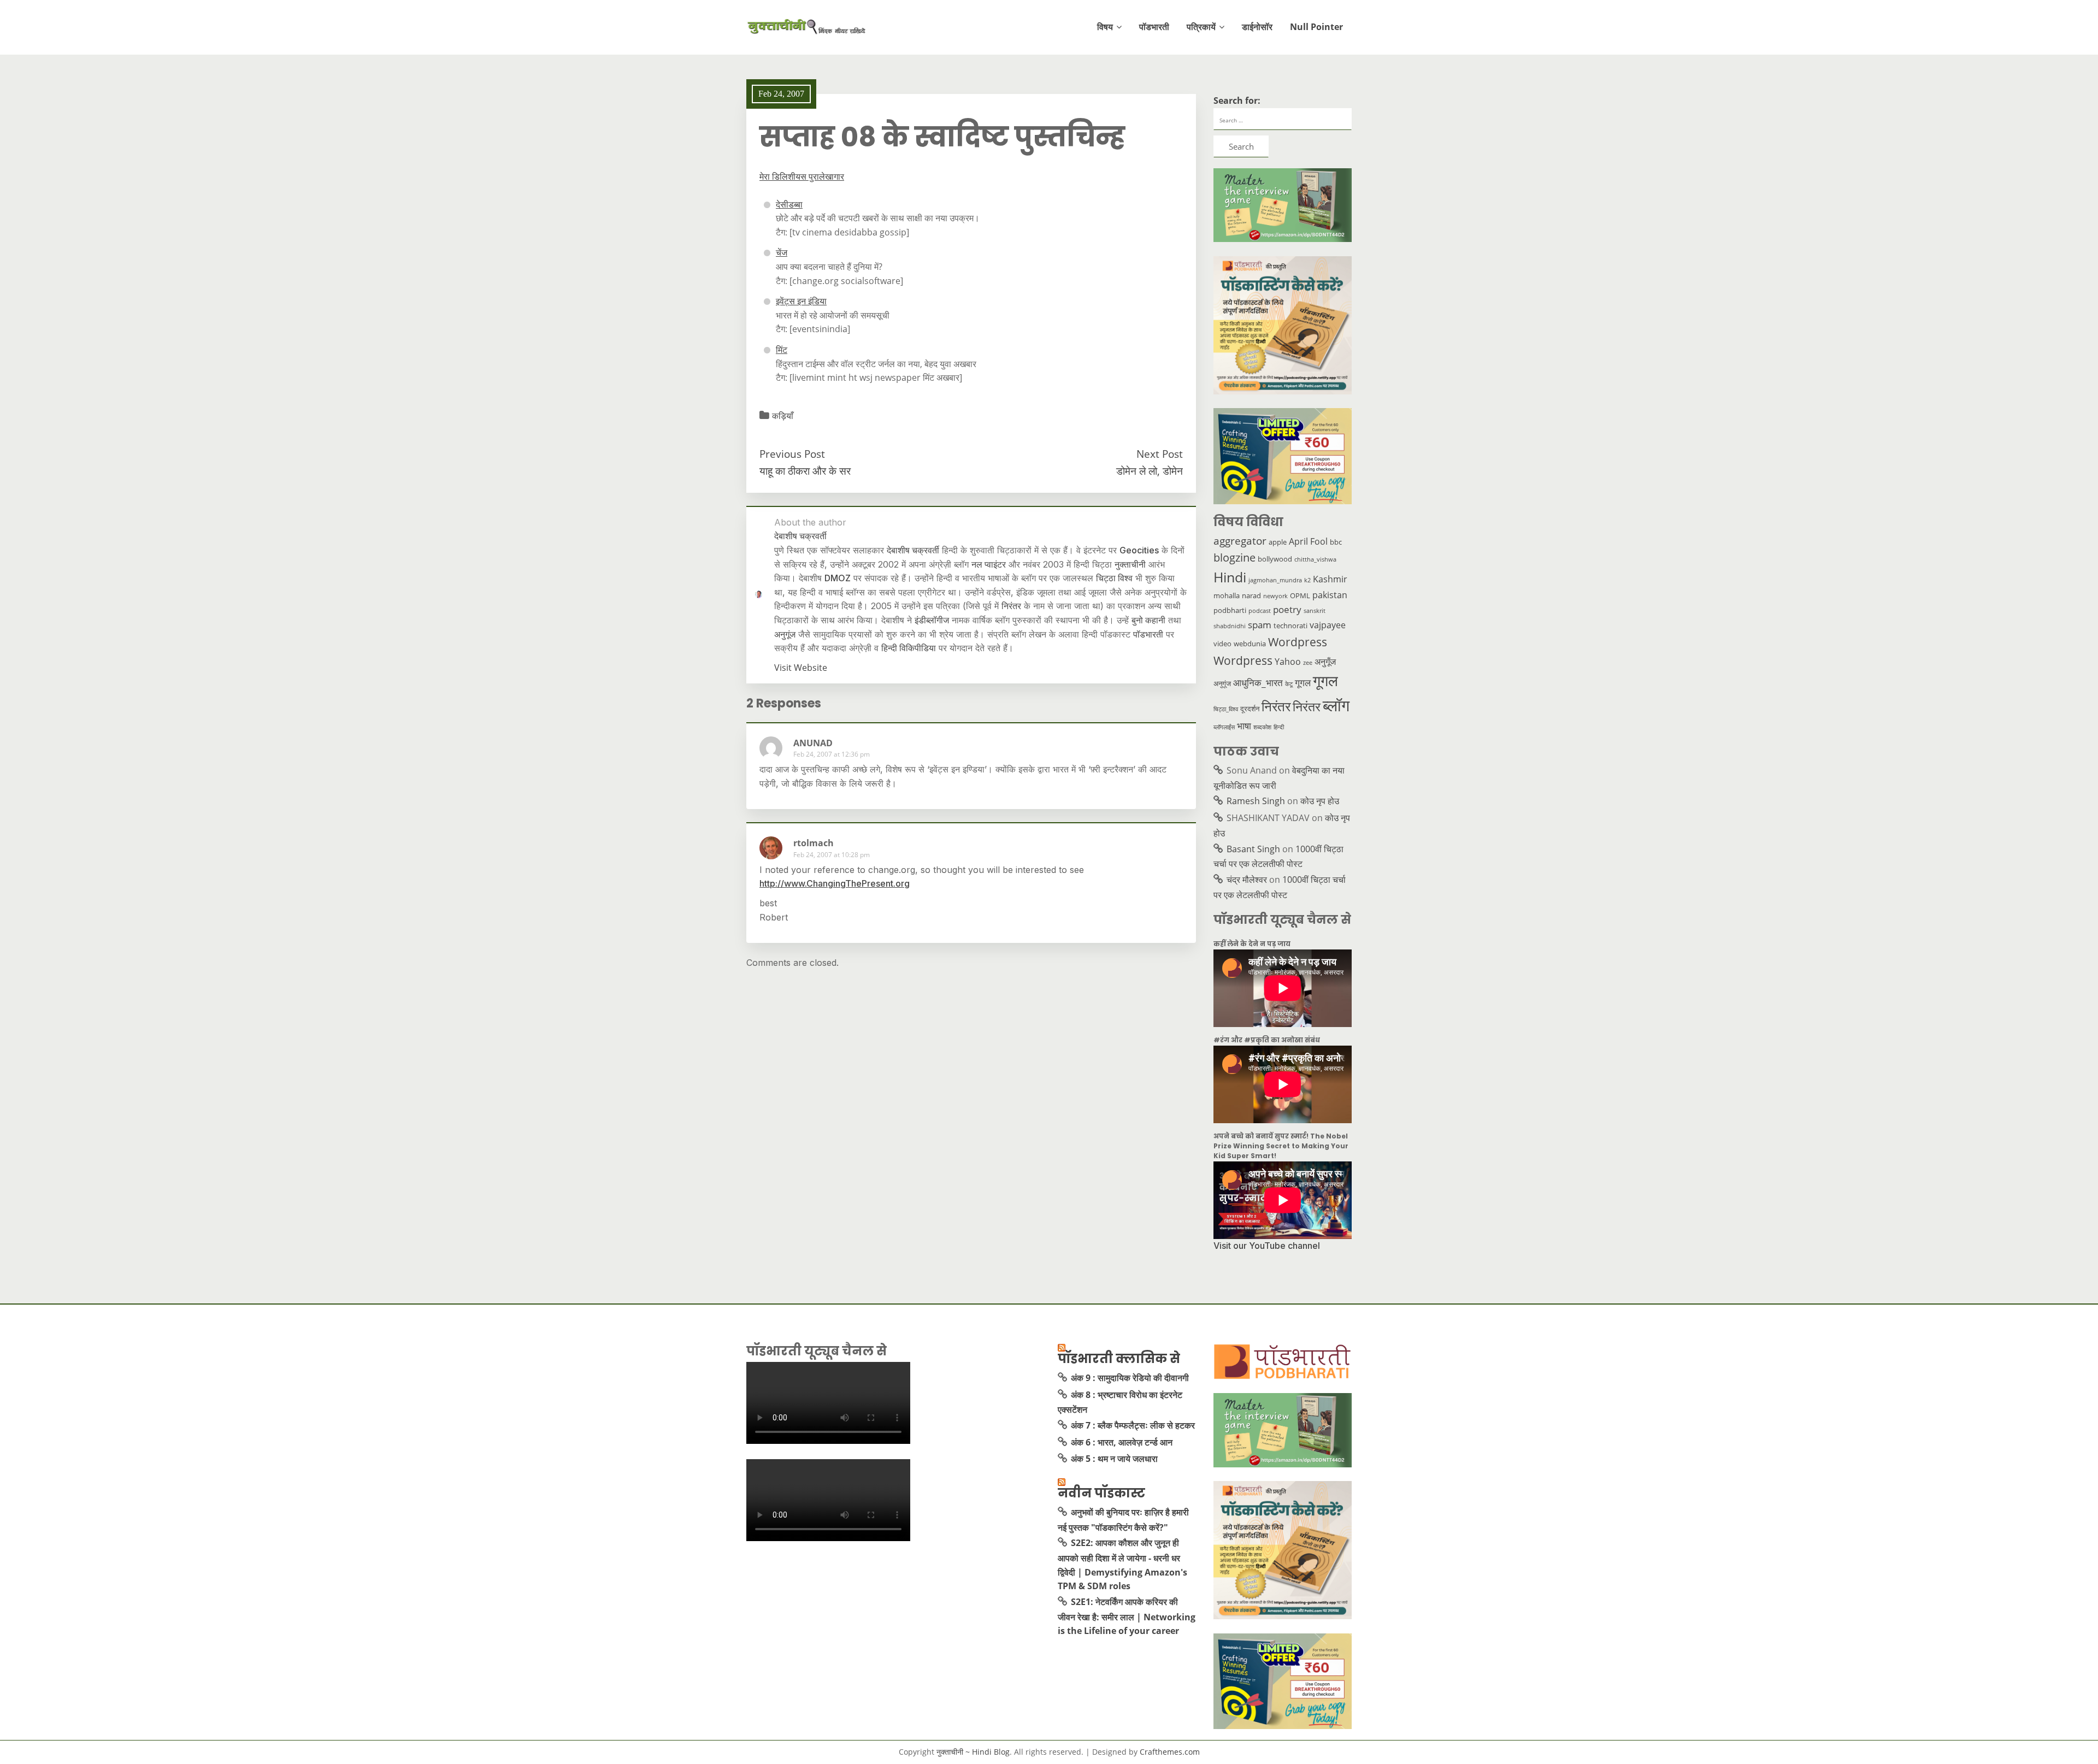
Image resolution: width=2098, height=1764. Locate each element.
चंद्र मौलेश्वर (1247, 880)
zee (1308, 663)
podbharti (1230, 610)
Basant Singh (1253, 849)
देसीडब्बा (789, 204)
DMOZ (838, 578)
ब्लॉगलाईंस (1224, 727)
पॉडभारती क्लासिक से (1119, 1359)
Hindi (1230, 577)
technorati (1290, 626)
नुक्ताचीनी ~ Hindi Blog (973, 1752)
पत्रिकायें (1201, 27)
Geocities (1139, 550)
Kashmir (1330, 579)
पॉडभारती (1154, 27)
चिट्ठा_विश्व (1226, 709)
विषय (1105, 27)
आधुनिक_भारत (1258, 682)
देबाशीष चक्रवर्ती (913, 550)
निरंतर (1011, 606)
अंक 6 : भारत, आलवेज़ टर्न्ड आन (1122, 1442)
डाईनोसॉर (1257, 27)
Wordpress (1298, 642)
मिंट (782, 350)
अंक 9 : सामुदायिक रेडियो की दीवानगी (1130, 1378)
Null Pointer (1316, 27)
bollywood (1275, 559)
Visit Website (801, 668)
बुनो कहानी (1148, 620)
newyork (1275, 596)
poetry (1287, 609)
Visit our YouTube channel (1267, 1246)
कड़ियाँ (783, 416)
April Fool (1308, 541)
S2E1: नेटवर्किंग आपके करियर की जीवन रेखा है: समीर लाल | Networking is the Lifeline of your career (1127, 1616)
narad (1251, 595)
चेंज (782, 252)
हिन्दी (1279, 727)
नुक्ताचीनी (1130, 564)
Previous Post (792, 454)
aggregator (1240, 541)
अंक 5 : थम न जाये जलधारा (1114, 1459)
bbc (1336, 542)
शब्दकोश (1262, 727)
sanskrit (1315, 611)
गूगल (1303, 682)
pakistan (1330, 595)
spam (1260, 624)
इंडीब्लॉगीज (932, 620)
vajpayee (1328, 625)
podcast (1260, 611)
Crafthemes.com (1170, 1752)
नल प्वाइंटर (989, 564)
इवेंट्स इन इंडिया (801, 301)
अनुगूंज (785, 634)
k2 (1307, 580)
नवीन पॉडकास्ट (1101, 1493)
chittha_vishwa (1315, 559)
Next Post (1160, 454)
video (1222, 644)
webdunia (1250, 644)
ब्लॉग (1336, 705)
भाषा (1244, 725)
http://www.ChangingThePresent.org (835, 883)
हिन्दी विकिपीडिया (909, 648)
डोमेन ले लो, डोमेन (1150, 471)
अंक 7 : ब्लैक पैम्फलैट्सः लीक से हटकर (1133, 1425)
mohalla (1227, 595)
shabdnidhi (1230, 626)
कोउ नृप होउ (1320, 801)
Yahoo (1288, 662)
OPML (1300, 595)
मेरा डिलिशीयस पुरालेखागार (802, 176)
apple (1278, 542)
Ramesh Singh (1256, 801)
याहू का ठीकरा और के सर (805, 471)
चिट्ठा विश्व (1114, 578)
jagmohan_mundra (1275, 580)
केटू (1289, 684)
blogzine (1234, 557)
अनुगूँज (1325, 662)
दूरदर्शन (1250, 709)
